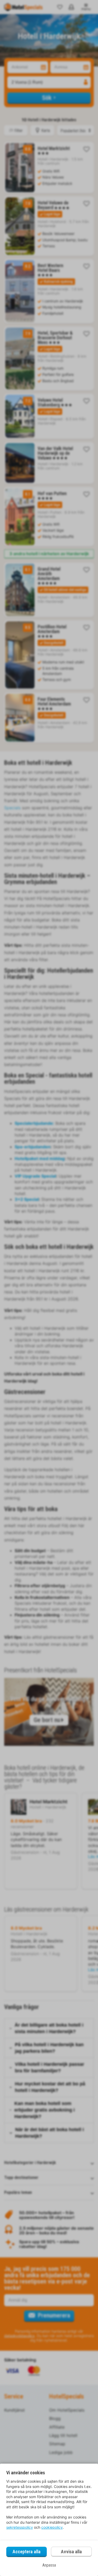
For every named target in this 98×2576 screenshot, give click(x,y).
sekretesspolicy (20, 2527)
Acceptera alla (27, 2552)
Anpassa (49, 2565)
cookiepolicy (52, 2527)
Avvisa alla (71, 2552)
